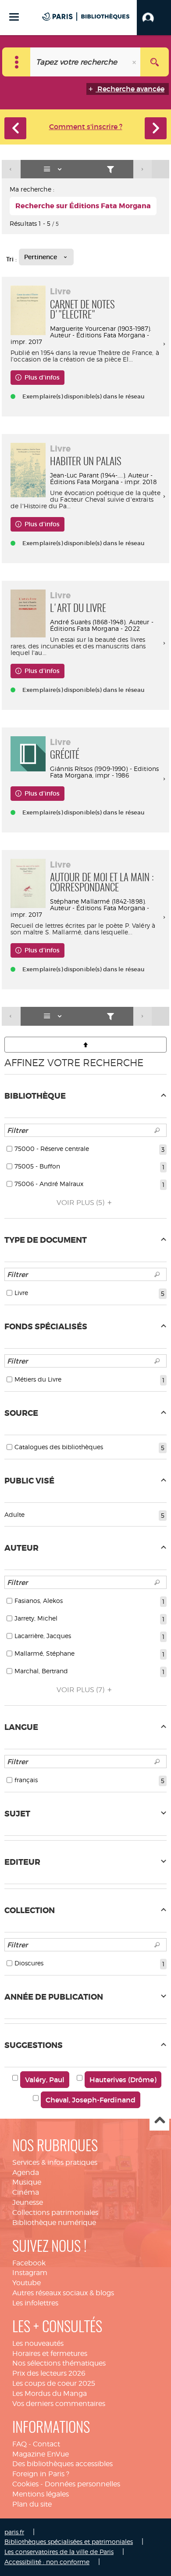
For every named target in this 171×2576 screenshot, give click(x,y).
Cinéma (26, 2192)
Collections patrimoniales (55, 2212)
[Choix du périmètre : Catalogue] (16, 62)
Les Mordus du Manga (50, 2393)
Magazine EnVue (41, 2454)
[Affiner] (111, 169)
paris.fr (14, 2532)
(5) (81, 1203)
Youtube (27, 2283)
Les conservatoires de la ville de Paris (59, 2552)
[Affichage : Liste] (54, 169)
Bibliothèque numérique (54, 2223)
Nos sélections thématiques (59, 2363)
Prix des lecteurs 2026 (49, 2373)
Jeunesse (28, 2202)
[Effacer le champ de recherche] (135, 62)
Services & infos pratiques (55, 2162)
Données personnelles (82, 2484)
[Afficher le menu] (14, 17)
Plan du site (32, 2504)
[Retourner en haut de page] (85, 1045)
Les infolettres (35, 2303)
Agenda (26, 2173)
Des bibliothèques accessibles (62, 2464)
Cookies (25, 2484)
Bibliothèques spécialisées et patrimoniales (69, 2542)
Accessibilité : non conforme (47, 2562)
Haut (159, 2121)
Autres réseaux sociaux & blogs (63, 2293)
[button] (154, 18)
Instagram (30, 2273)
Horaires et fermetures (50, 2353)
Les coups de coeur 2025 (54, 2383)
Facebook (29, 2263)
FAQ (20, 2444)
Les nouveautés (38, 2343)
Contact (46, 2444)
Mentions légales (41, 2494)
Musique (27, 2182)
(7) (81, 1690)
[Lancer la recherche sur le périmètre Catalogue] (155, 62)
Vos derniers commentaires (59, 2404)
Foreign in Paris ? (41, 2474)
